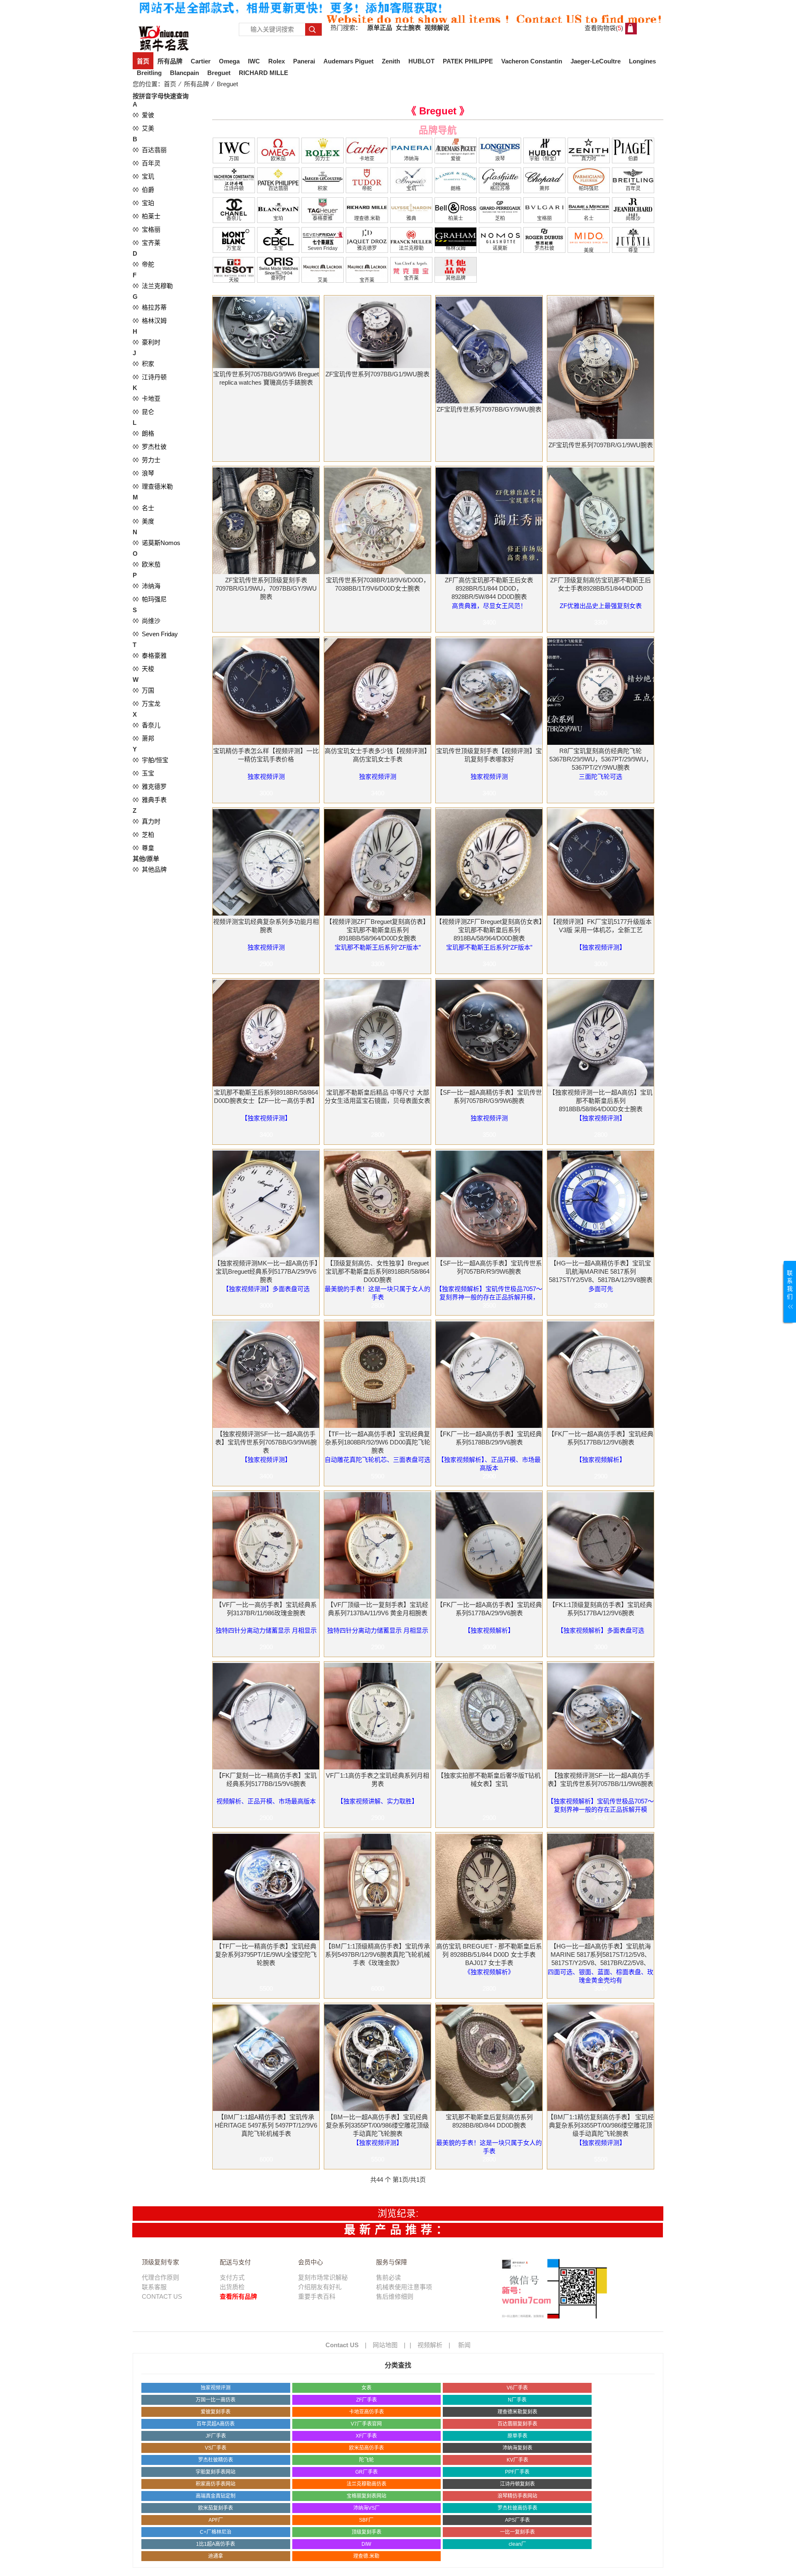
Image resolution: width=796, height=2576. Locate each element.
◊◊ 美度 (143, 521)
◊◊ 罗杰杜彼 (150, 447)
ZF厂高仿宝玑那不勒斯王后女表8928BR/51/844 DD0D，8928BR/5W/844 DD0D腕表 (489, 588)
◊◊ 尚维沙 (147, 621)
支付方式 (232, 2277)
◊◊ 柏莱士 (147, 216)
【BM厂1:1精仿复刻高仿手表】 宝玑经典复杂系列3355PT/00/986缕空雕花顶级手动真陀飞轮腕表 (601, 2125)
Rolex (277, 61)
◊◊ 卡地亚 (147, 399)
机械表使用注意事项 (404, 2287)
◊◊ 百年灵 (147, 163)
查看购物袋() (604, 28)
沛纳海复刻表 (517, 2448)
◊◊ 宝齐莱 (147, 243)
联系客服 (154, 2287)
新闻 (464, 2345)
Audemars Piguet (348, 61)
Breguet (219, 73)
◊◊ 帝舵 (143, 264)
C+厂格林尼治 (216, 2532)
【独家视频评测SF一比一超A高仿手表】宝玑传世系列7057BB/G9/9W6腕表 (266, 1442)
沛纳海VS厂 (366, 2508)
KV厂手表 (517, 2460)
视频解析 (430, 2345)
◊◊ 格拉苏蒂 (150, 307)
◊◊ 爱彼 (143, 115)
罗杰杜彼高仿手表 (517, 2508)
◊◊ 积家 (143, 364)
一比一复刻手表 (517, 2532)
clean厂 (517, 2544)
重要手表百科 (317, 2296)
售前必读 (388, 2277)
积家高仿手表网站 (216, 2484)
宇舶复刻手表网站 (216, 2472)
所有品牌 (170, 61)
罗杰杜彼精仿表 (216, 2460)
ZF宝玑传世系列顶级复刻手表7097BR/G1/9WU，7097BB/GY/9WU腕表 (266, 588)
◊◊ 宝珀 (143, 203)
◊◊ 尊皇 (143, 848)
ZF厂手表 (366, 2400)
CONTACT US (162, 2296)
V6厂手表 (517, 2388)
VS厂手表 (216, 2448)
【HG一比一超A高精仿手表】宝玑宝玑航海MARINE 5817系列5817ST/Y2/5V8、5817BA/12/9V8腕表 (601, 1271)
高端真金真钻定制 (216, 2496)
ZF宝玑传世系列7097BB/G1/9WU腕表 (377, 374)
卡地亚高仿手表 (366, 2412)
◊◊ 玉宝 (143, 773)
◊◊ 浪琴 (143, 473)
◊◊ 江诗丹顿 (150, 377)
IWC (254, 61)
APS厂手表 (517, 2520)
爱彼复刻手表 (216, 2412)
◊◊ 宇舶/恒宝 (150, 760)
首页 (143, 61)
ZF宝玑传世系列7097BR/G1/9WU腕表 (601, 445)
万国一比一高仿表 (216, 2400)
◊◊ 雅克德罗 (150, 786)
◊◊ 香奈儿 (147, 725)
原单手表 (517, 2436)
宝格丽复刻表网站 (366, 2496)
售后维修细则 (395, 2296)
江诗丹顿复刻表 (517, 2484)
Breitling (149, 73)
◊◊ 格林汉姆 (150, 321)
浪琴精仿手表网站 (517, 2496)
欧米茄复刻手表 (216, 2508)
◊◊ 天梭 (143, 669)
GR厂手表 (366, 2472)
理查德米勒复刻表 (517, 2412)
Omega (229, 61)
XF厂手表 (366, 2436)
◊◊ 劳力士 (147, 460)
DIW (366, 2544)
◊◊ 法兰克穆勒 (153, 286)
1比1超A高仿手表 (216, 2544)
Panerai (304, 61)
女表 (366, 2388)
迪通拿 (216, 2556)
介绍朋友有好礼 (320, 2287)
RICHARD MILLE (263, 73)
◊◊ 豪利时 (147, 342)
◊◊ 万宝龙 (147, 704)
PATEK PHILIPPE (468, 61)
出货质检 (232, 2287)
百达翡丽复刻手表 (517, 2424)
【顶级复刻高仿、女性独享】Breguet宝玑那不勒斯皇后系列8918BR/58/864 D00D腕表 (377, 1271)
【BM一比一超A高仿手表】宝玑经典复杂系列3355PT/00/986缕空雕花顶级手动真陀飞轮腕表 (377, 2125)
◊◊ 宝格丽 (147, 229)
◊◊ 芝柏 (143, 835)
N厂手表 (517, 2400)
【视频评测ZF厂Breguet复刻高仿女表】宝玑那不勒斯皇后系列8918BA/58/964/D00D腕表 (489, 930)
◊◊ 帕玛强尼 (150, 599)
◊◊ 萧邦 (143, 738)
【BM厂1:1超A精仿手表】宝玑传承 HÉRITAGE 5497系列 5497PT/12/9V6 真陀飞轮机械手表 (266, 2125)
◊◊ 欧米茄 (147, 564)
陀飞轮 (366, 2460)
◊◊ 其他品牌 (150, 869)
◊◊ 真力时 (147, 821)
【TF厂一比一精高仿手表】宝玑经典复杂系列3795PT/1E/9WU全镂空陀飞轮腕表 (266, 1954)
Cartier (201, 61)
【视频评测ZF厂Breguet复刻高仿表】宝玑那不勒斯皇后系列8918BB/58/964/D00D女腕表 (377, 930)
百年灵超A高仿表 (216, 2424)
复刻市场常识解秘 (323, 2277)
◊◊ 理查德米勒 (153, 486)
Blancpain (184, 73)
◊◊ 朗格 (143, 433)
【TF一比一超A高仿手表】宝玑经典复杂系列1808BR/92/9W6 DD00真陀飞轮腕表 (378, 1442)
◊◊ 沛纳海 (147, 586)
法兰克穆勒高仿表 (366, 2484)
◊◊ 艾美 (143, 128)
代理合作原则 (160, 2277)
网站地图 (385, 2345)
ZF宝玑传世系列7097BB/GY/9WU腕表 (489, 409)
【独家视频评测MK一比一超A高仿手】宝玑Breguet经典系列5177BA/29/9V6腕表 (266, 1271)
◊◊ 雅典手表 (150, 800)
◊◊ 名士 (143, 508)
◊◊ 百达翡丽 (150, 150)
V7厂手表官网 (366, 2424)
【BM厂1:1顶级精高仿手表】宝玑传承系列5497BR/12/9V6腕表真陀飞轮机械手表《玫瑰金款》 (377, 1954)
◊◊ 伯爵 (143, 190)
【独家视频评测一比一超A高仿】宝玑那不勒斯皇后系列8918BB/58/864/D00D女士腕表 (601, 1101)
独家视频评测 (216, 2388)
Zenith (391, 61)
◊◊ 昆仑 (143, 412)
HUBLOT (421, 61)
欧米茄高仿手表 (366, 2448)
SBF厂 (366, 2520)
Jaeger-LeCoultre (596, 61)
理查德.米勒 (366, 2556)
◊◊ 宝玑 (143, 176)
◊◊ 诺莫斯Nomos (157, 543)
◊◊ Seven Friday (155, 634)
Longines (642, 61)
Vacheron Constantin (532, 61)
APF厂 (216, 2520)
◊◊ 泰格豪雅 (150, 656)
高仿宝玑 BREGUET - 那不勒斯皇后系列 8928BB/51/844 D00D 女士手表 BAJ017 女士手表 (489, 1954)
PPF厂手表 (517, 2472)
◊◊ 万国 (143, 690)
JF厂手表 (216, 2436)
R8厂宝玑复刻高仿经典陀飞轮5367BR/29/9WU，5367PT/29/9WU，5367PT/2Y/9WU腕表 (601, 759)
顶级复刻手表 (366, 2532)
